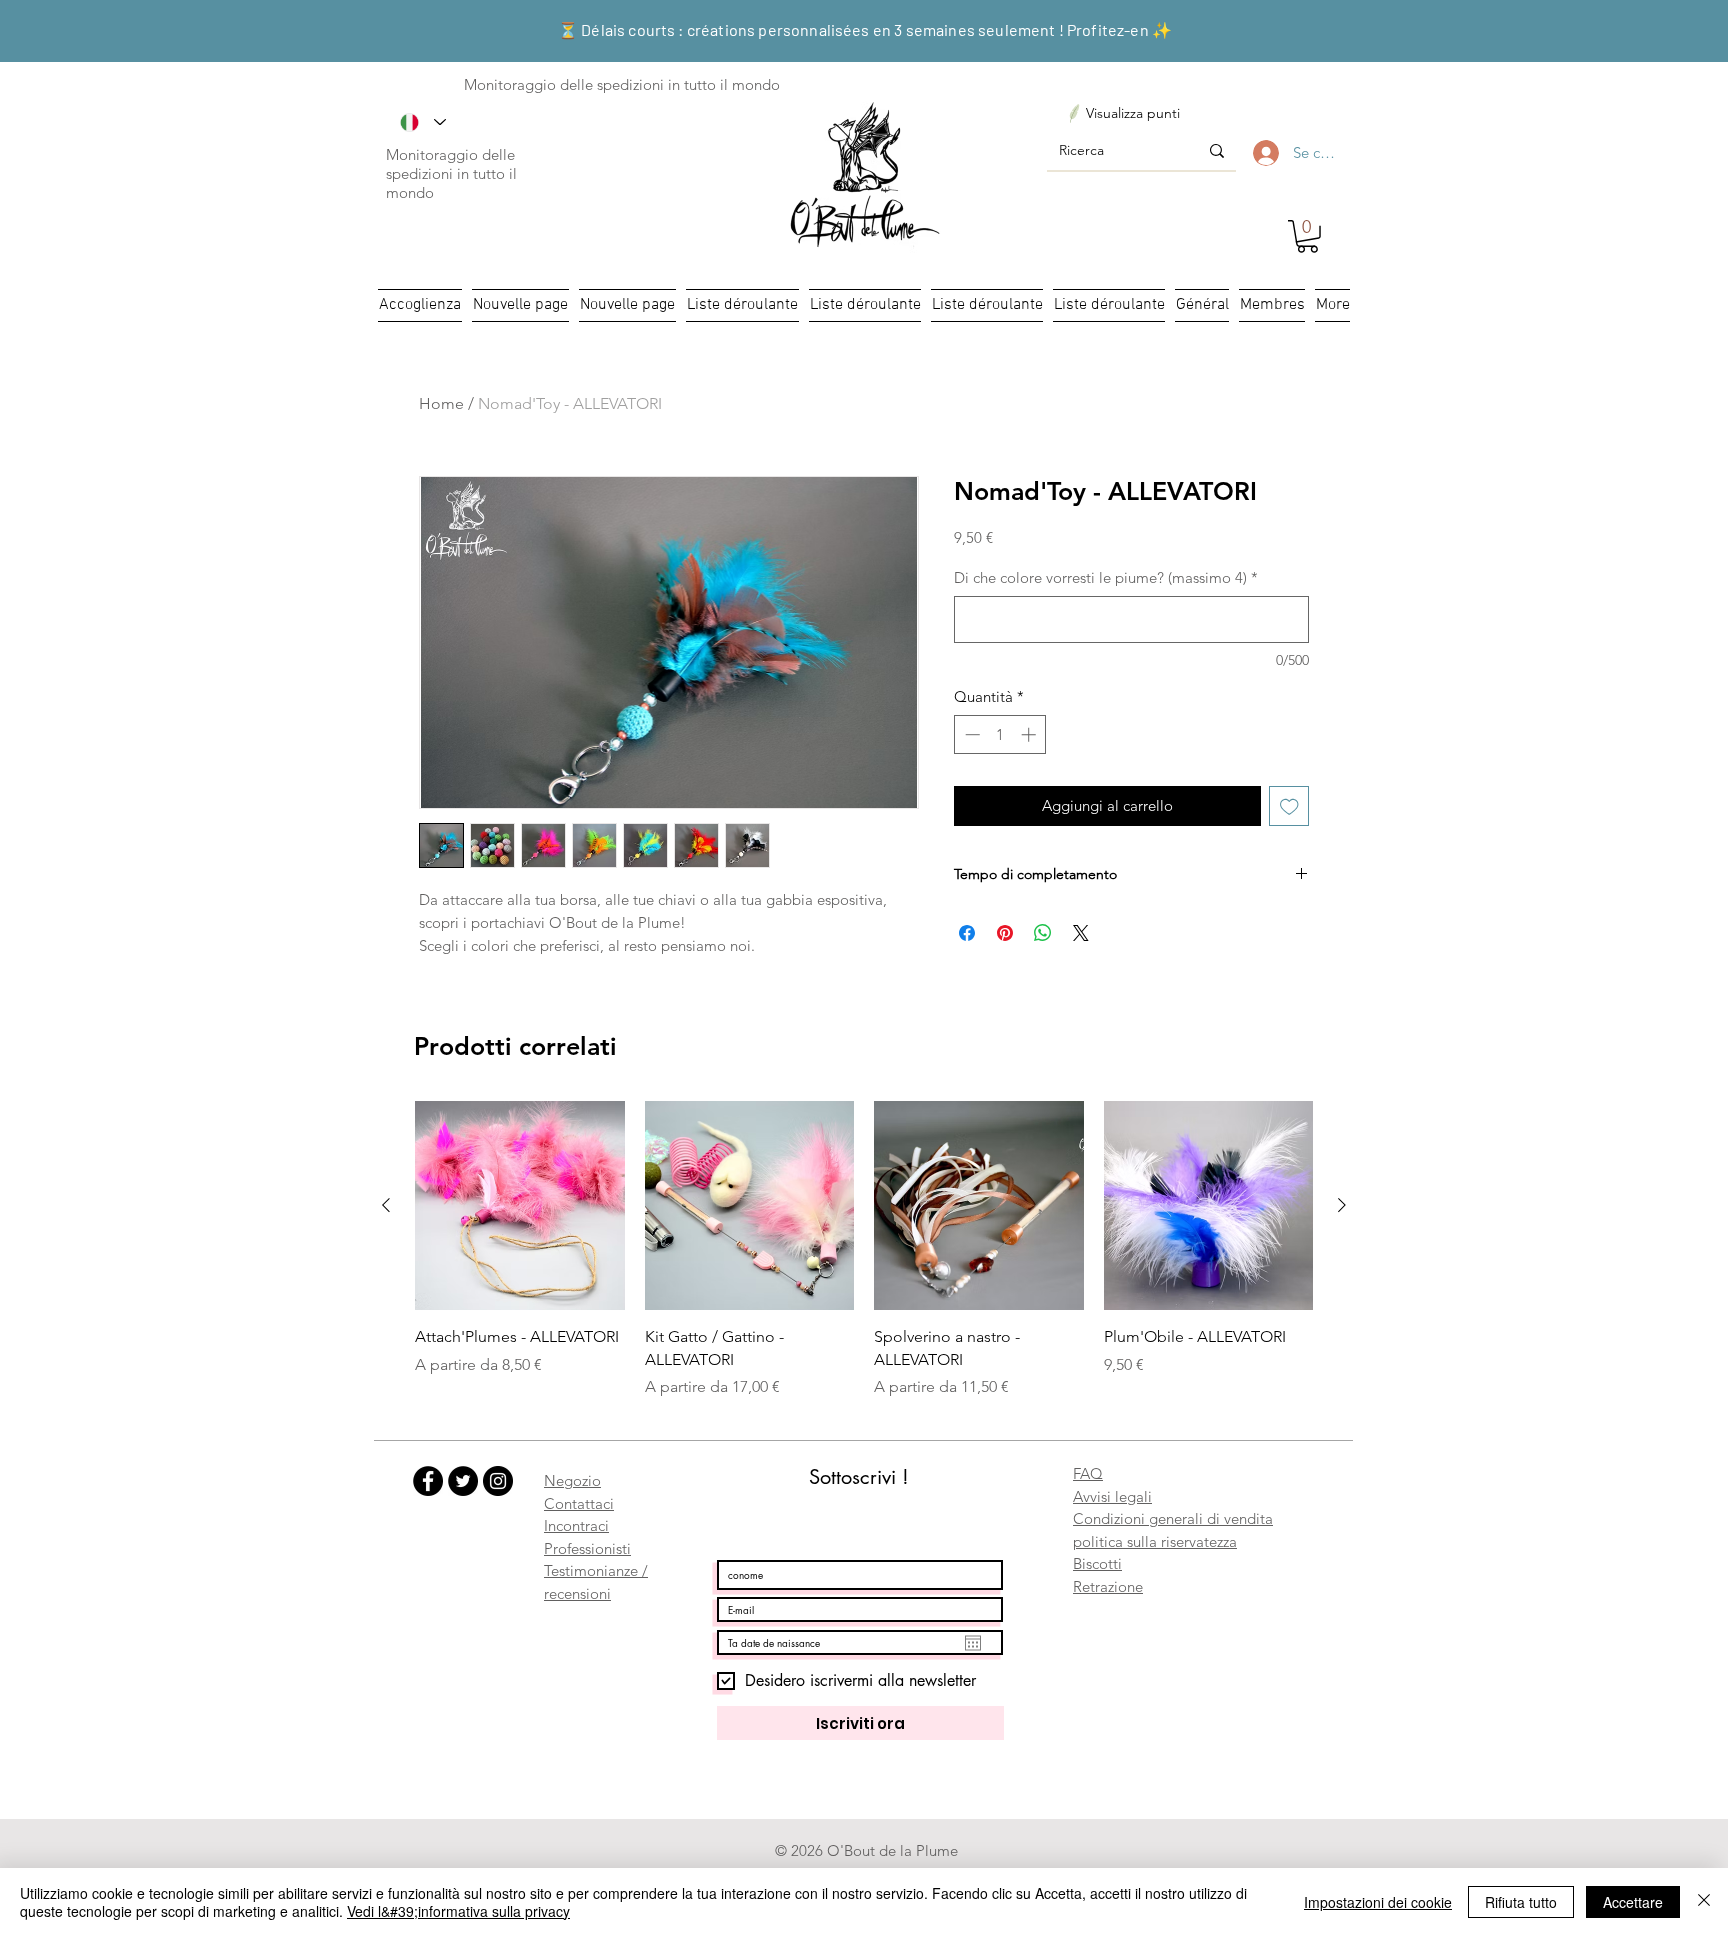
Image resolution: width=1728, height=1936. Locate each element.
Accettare (1633, 1902)
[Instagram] (498, 1481)
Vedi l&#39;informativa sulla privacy (458, 1911)
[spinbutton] (1000, 734)
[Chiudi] (1704, 1902)
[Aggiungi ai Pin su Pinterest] (1005, 933)
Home (441, 403)
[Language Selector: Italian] (423, 122)
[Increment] (1030, 734)
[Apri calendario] (973, 1643)
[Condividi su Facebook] (967, 933)
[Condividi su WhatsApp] (1043, 933)
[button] (1307, 236)
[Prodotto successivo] (1342, 1205)
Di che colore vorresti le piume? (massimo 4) (1106, 577)
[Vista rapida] (520, 1206)
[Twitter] (463, 1481)
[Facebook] (428, 1481)
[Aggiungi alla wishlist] (1289, 806)
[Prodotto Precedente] (386, 1205)
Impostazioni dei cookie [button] (1378, 1902)
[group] (864, 1250)
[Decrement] (970, 734)
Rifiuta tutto (1521, 1902)
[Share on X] (1081, 933)
